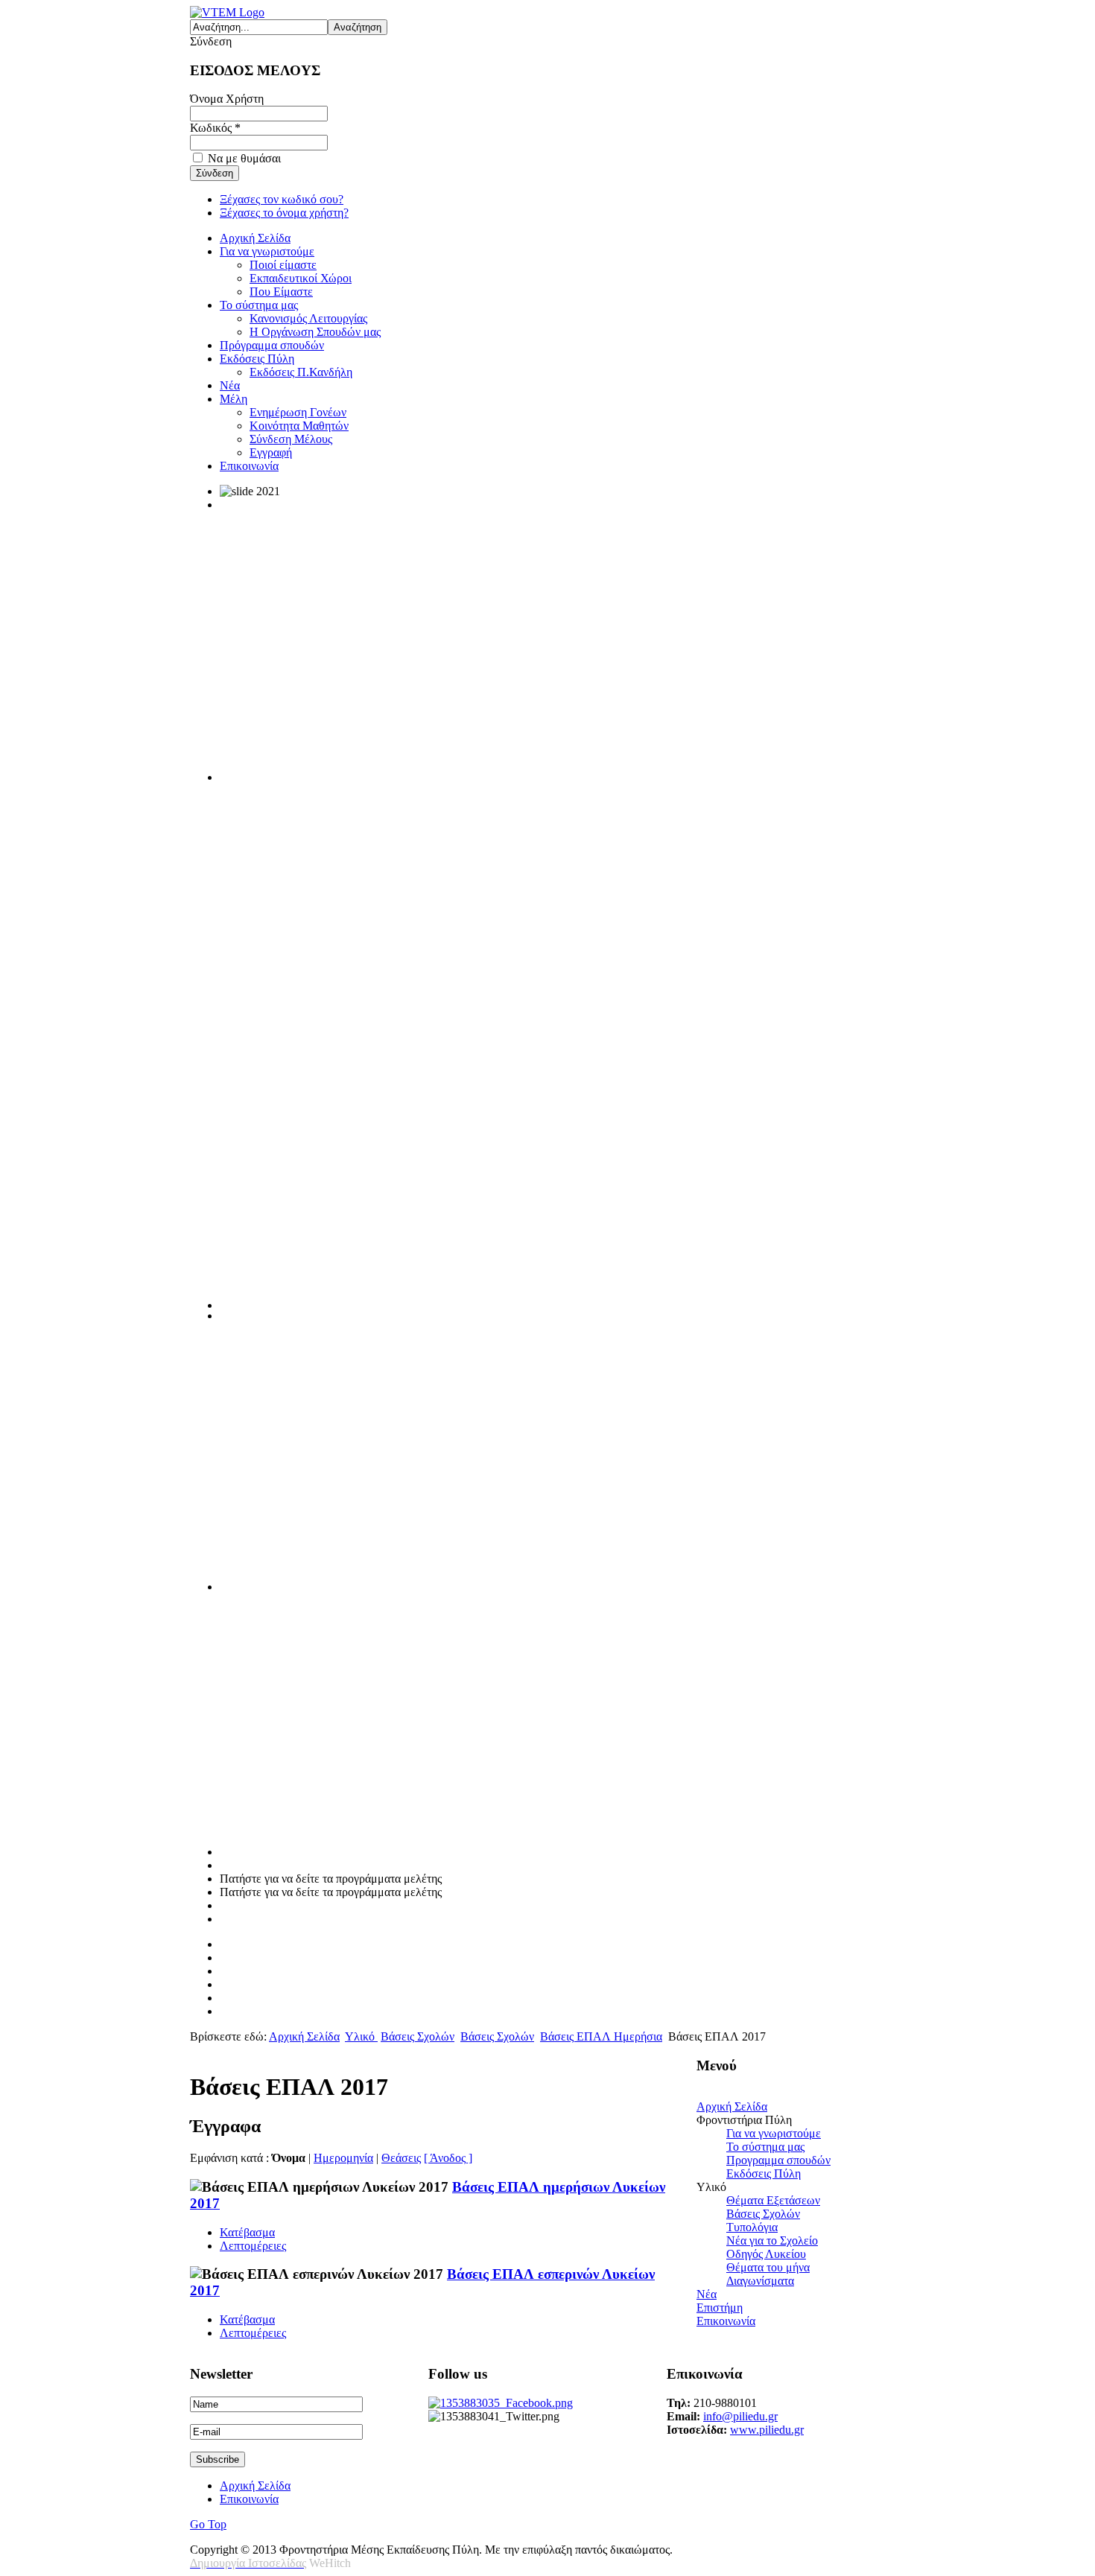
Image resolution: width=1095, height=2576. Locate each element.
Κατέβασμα (247, 2232)
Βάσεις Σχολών (418, 2036)
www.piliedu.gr (767, 2430)
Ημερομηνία (343, 2158)
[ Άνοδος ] (448, 2158)
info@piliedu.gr (740, 2416)
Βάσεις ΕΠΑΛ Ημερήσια (601, 2036)
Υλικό (361, 2036)
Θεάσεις (401, 2158)
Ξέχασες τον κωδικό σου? (282, 199)
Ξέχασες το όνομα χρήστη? (284, 213)
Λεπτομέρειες (253, 2246)
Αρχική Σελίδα (304, 2036)
